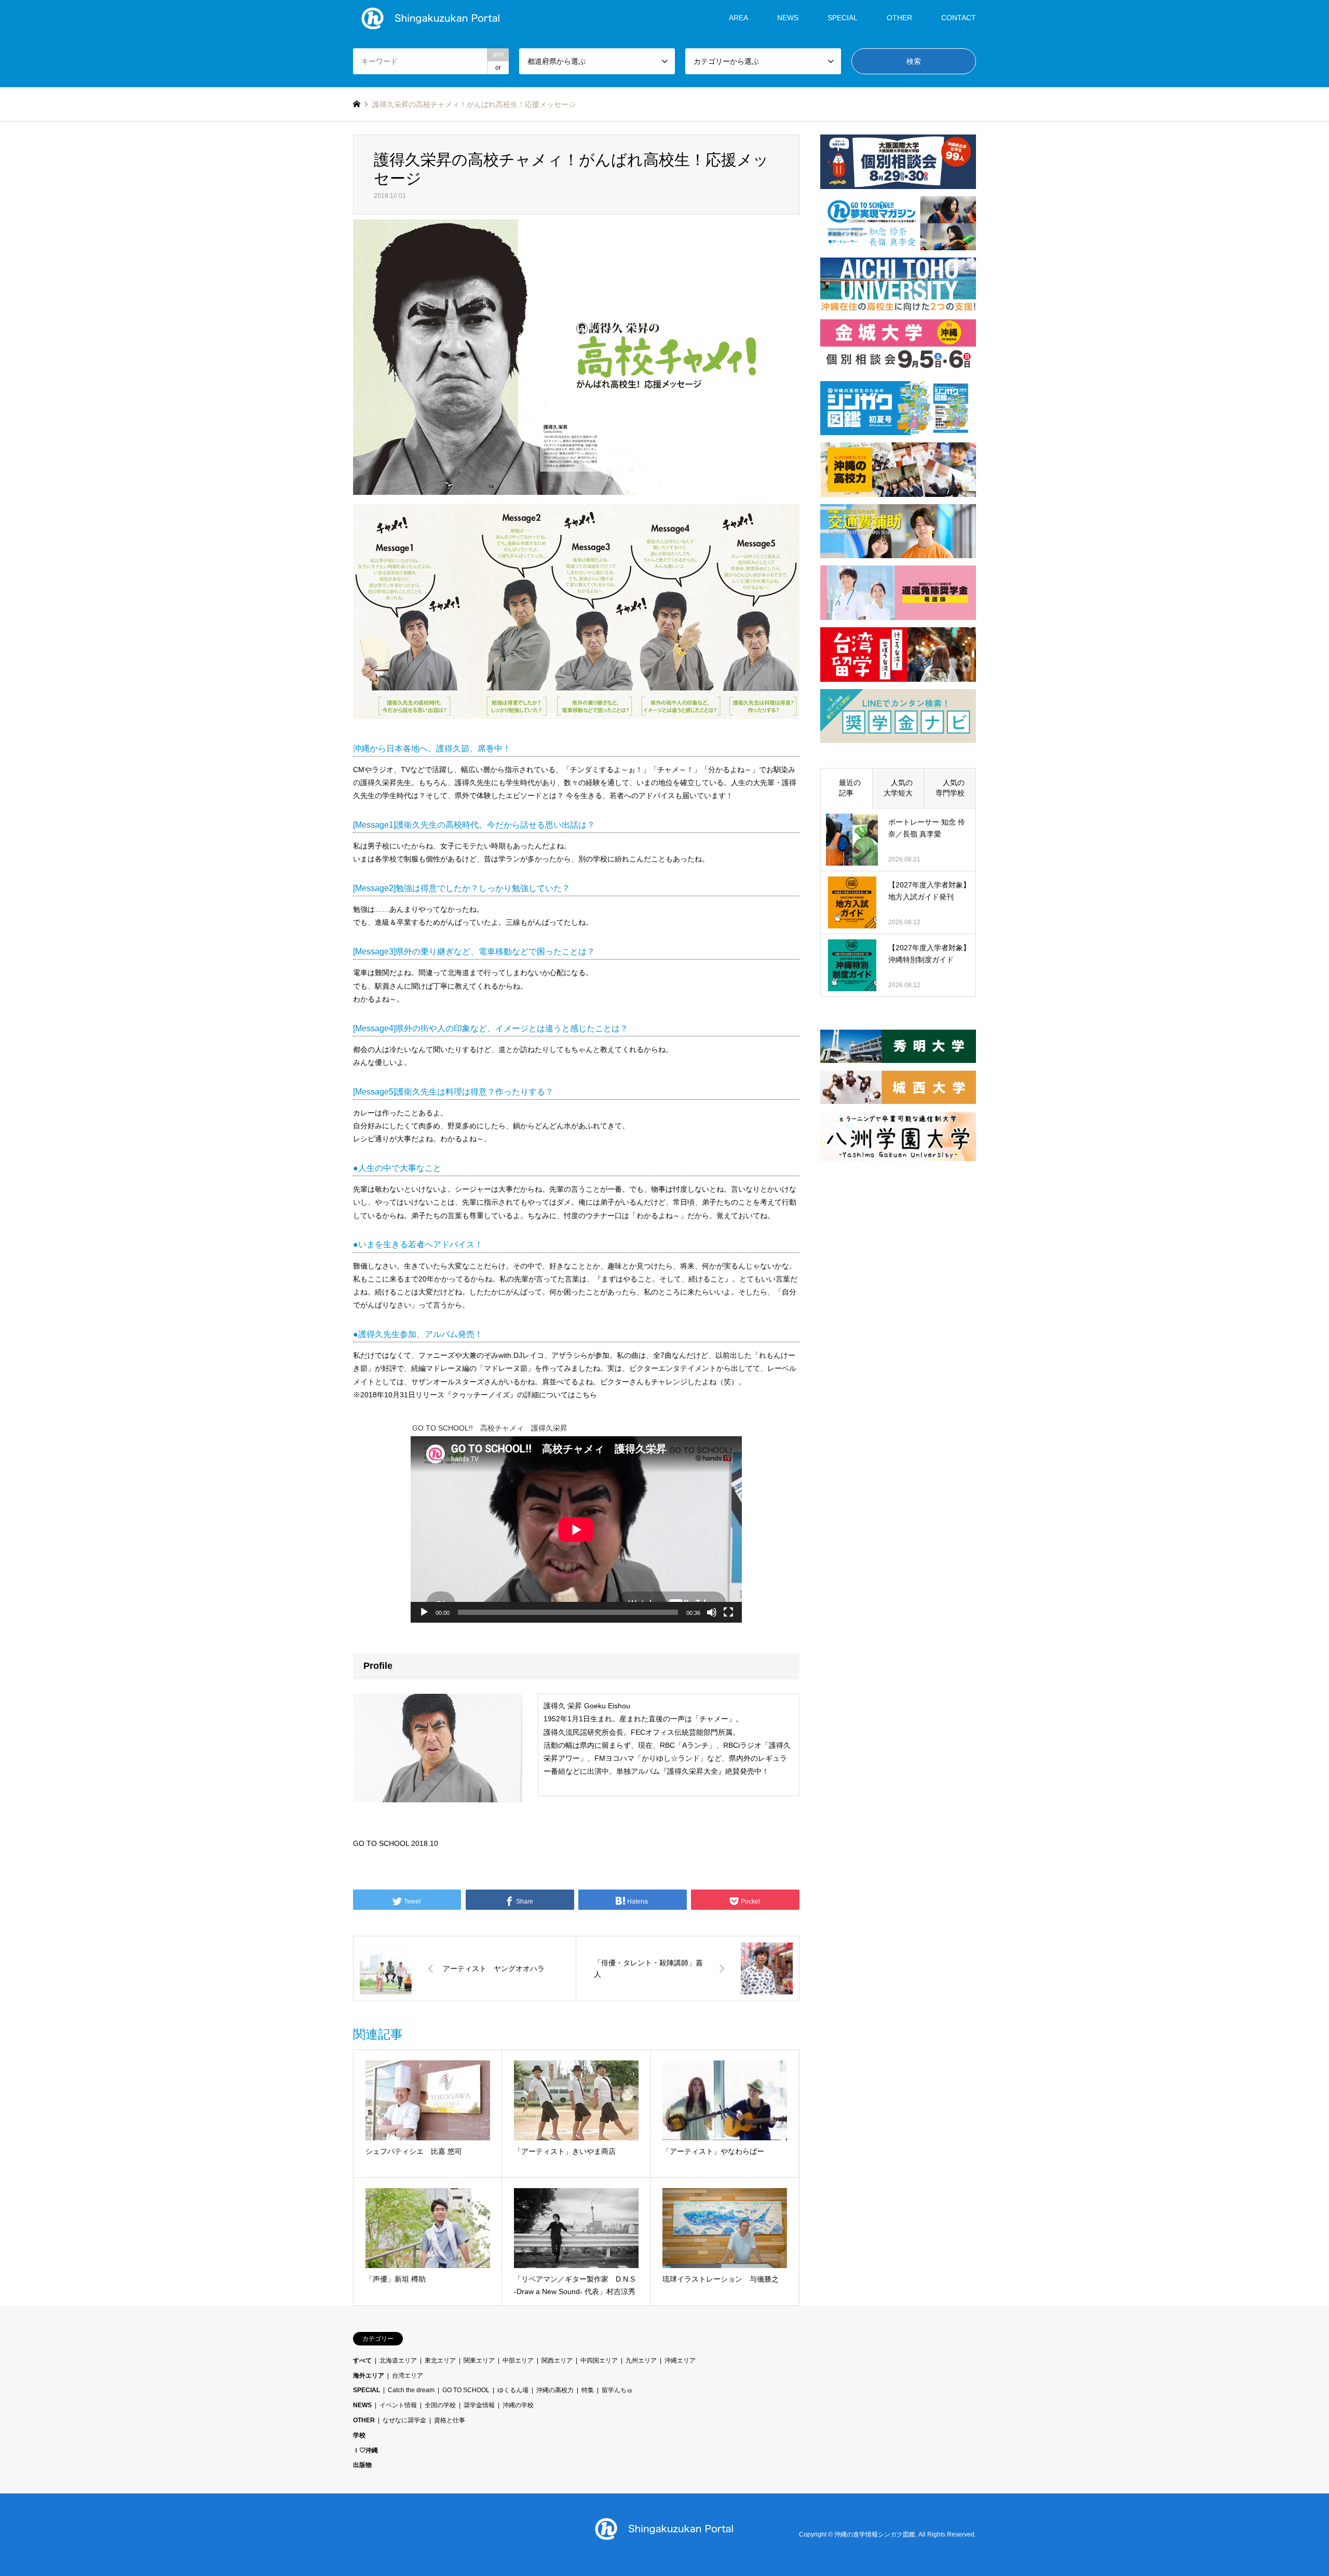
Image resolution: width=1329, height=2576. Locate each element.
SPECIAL (843, 18)
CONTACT (959, 18)
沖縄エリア (680, 2361)
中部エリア (518, 2361)
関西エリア (557, 2361)
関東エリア (479, 2361)
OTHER (364, 2420)
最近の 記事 (850, 788)
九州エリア (641, 2361)
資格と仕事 (450, 2420)
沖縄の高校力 (555, 2390)
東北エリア (440, 2361)
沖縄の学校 (518, 2405)
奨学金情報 (479, 2405)
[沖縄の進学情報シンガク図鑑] (431, 18)
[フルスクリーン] (728, 1612)
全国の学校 (440, 2405)
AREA (738, 18)
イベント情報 (398, 2405)
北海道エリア (398, 2361)
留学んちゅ (617, 2390)
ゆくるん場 (513, 2390)
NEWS (788, 18)
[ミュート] (712, 1612)
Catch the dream (411, 2390)
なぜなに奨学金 (404, 2420)
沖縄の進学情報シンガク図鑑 (875, 2534)
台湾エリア (408, 2376)
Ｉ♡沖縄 (365, 2450)
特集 (588, 2390)
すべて (362, 2361)
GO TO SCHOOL (466, 2390)
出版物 (362, 2465)
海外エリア (369, 2376)
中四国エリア (599, 2361)
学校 (359, 2435)
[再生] (424, 1612)
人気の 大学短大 (902, 788)
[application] (576, 1529)
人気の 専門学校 (954, 788)
